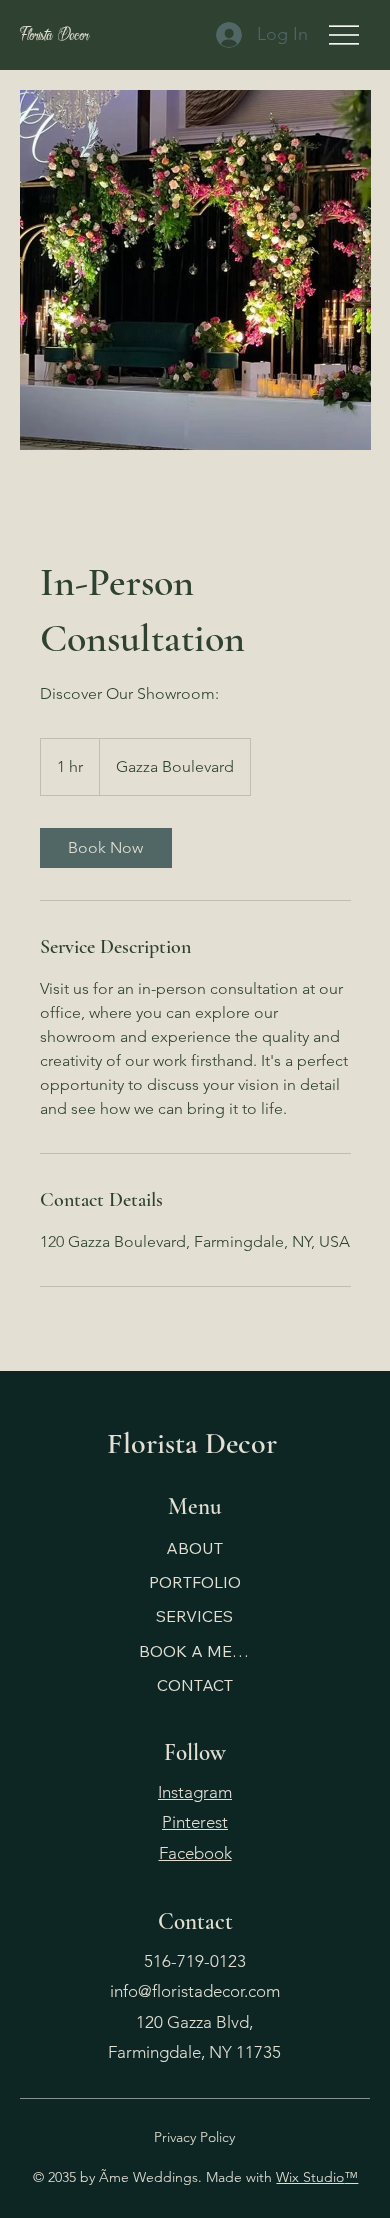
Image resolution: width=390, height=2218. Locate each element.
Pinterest (195, 1822)
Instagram (195, 1792)
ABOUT (194, 1548)
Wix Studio (310, 2177)
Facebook (195, 1853)
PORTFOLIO (195, 1582)
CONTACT (195, 1685)
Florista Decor (54, 35)
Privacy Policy (194, 2137)
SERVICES (194, 1616)
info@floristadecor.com (195, 1991)
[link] (106, 848)
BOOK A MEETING (195, 1651)
